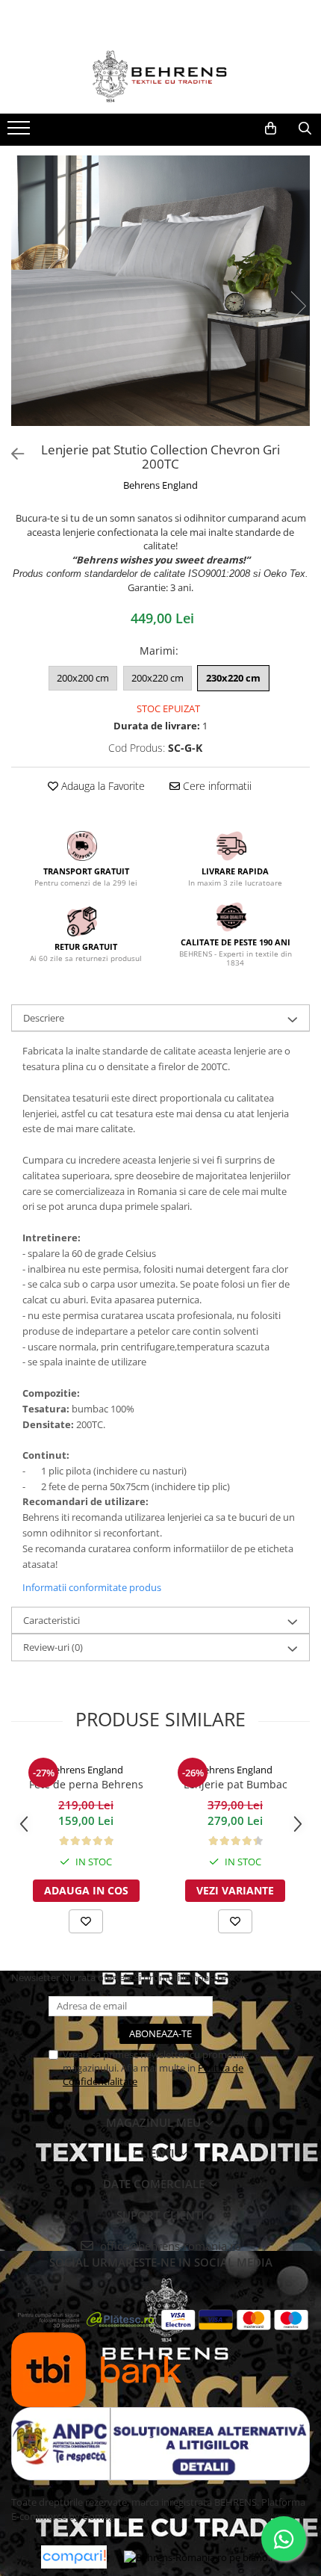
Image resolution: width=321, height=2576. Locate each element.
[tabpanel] (160, 291)
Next (298, 306)
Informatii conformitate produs (92, 1587)
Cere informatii (216, 786)
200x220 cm (158, 678)
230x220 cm (233, 678)
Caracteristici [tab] (52, 1620)
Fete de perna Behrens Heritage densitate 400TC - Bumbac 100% (86, 1785)
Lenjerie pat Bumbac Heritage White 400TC (236, 1785)
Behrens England (160, 485)
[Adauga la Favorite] (86, 1921)
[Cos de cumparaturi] (270, 129)
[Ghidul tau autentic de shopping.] (74, 2557)
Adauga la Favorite (102, 786)
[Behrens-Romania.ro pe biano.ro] (202, 2557)
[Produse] (21, 132)
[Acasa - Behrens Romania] (160, 76)
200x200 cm (83, 678)
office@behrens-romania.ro (169, 2246)
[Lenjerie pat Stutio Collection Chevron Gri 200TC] (160, 291)
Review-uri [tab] (53, 1647)
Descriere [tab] (44, 1018)
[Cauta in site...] (305, 129)
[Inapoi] (11, 454)
